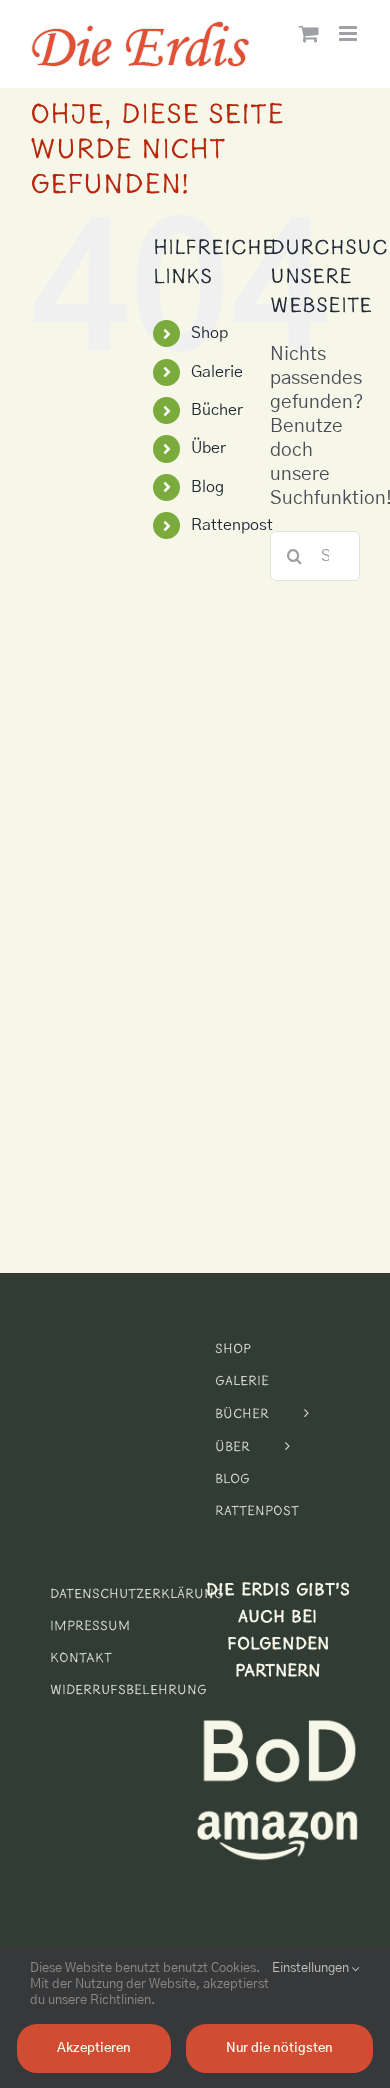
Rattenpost (232, 525)
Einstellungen (312, 1968)
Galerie (217, 372)
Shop (209, 333)
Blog (207, 487)
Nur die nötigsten (279, 2048)
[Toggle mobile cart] (309, 33)
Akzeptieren (94, 2048)
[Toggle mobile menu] (349, 33)
